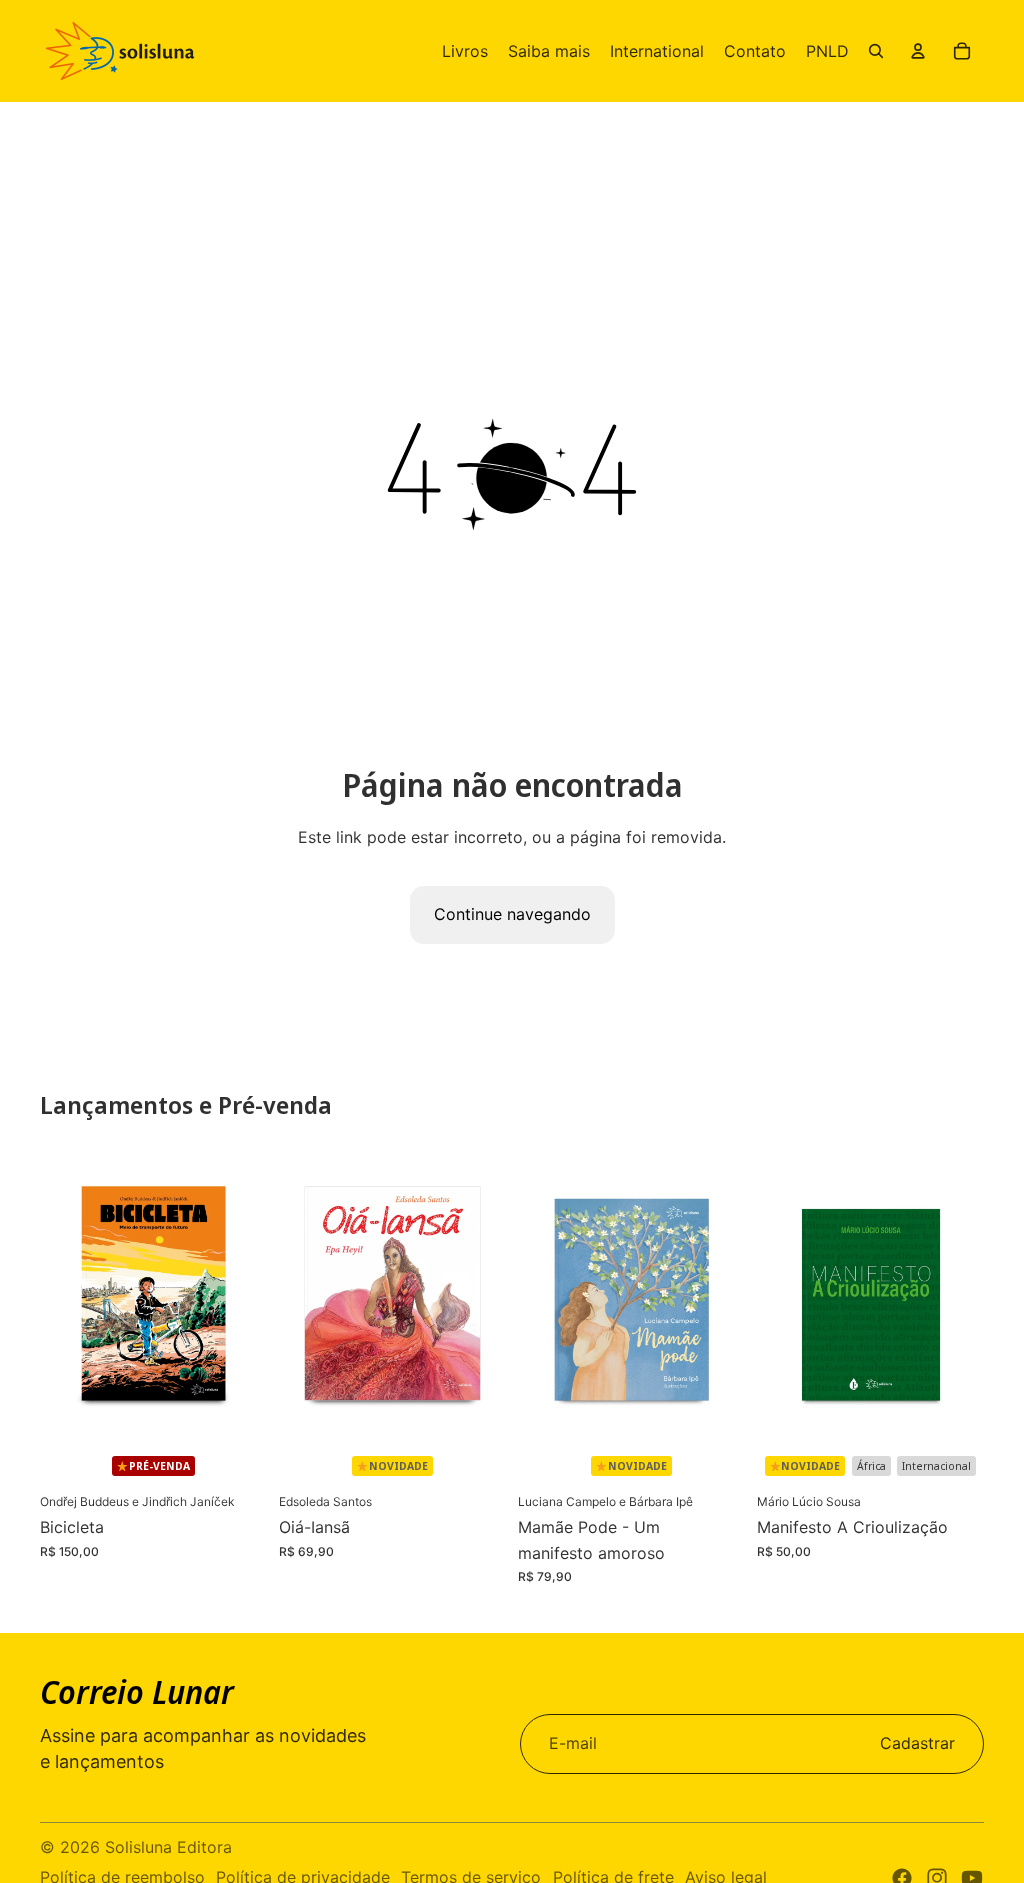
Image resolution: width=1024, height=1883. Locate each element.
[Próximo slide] (251, 1296)
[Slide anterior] (55, 1296)
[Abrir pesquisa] (876, 51)
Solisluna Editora (168, 1847)
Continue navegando (512, 914)
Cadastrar (917, 1743)
